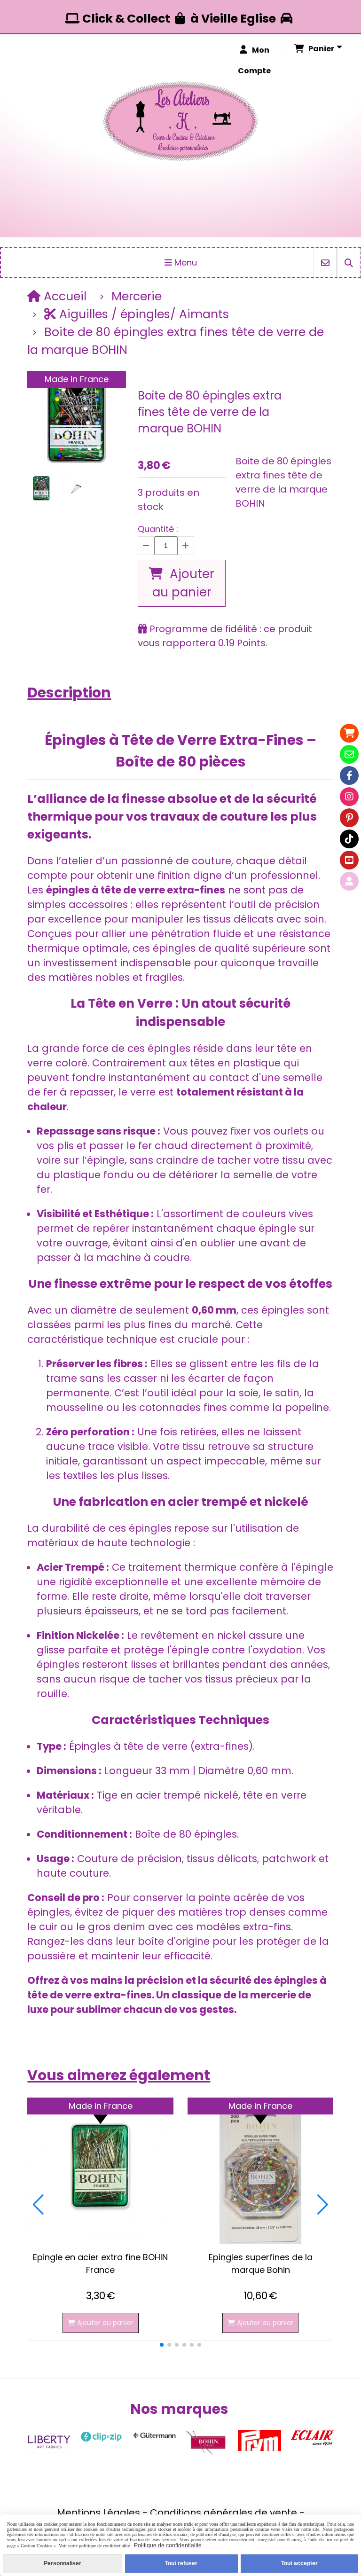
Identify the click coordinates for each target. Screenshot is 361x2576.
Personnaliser (63, 2563)
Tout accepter (299, 2563)
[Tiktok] (349, 839)
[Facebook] (349, 775)
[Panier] (349, 733)
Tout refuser (181, 2563)
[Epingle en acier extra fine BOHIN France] (100, 2171)
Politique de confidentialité (167, 2545)
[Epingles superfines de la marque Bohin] (261, 2171)
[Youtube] (349, 860)
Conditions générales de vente (224, 2513)
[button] (162, 2345)
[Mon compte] (349, 881)
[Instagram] (349, 797)
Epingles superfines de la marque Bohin (261, 2263)
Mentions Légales (98, 2513)
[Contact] (349, 754)
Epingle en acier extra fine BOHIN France (100, 2263)
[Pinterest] (349, 818)
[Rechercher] (349, 262)
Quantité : (158, 529)
